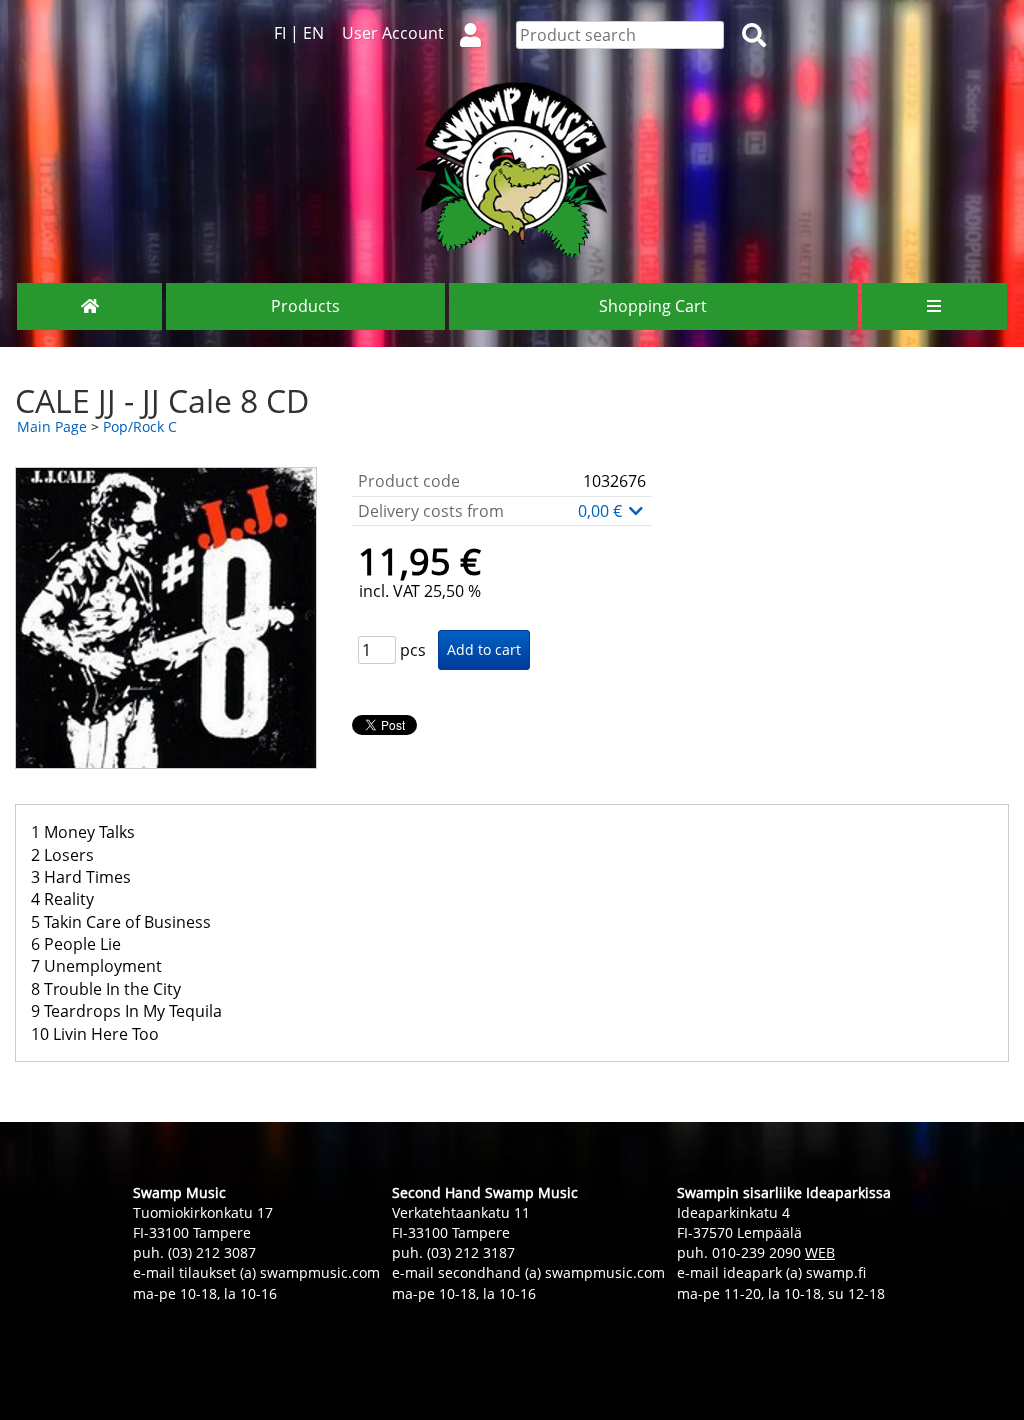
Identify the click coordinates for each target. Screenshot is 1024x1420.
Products (305, 306)
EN (313, 33)
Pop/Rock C (140, 426)
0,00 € (602, 511)
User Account (393, 33)
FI (280, 33)
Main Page (52, 426)
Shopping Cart (653, 306)
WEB (820, 1252)
